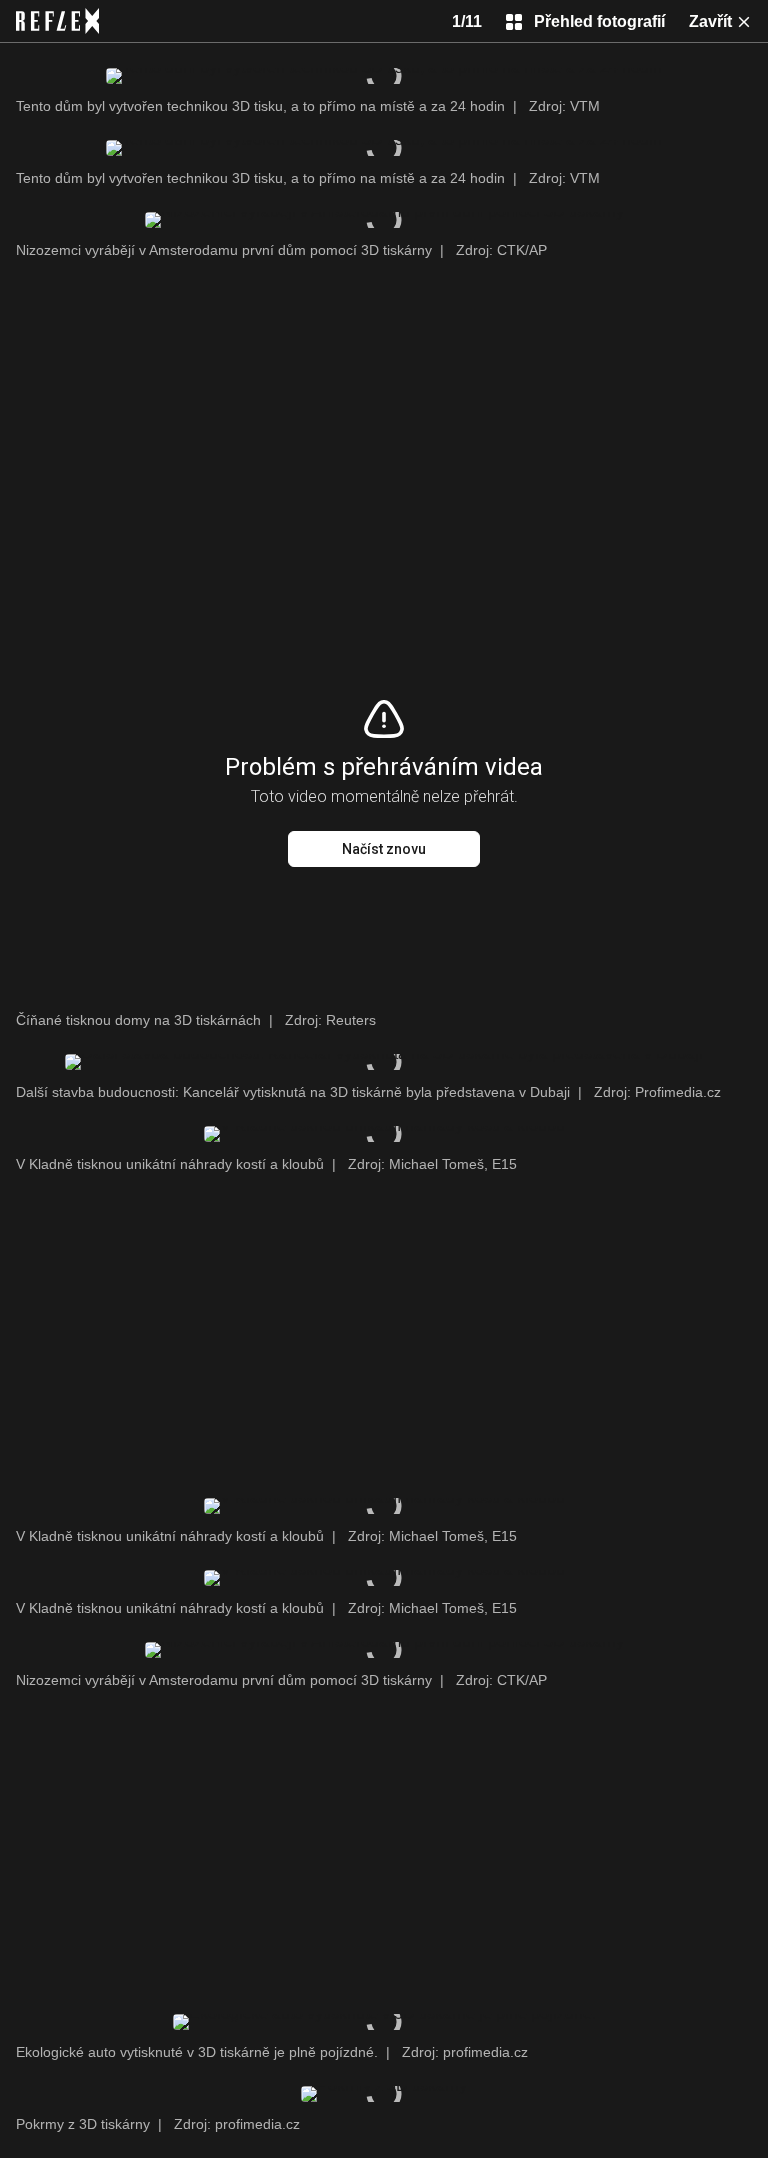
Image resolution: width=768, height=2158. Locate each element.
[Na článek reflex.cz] (57, 21)
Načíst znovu (384, 849)
